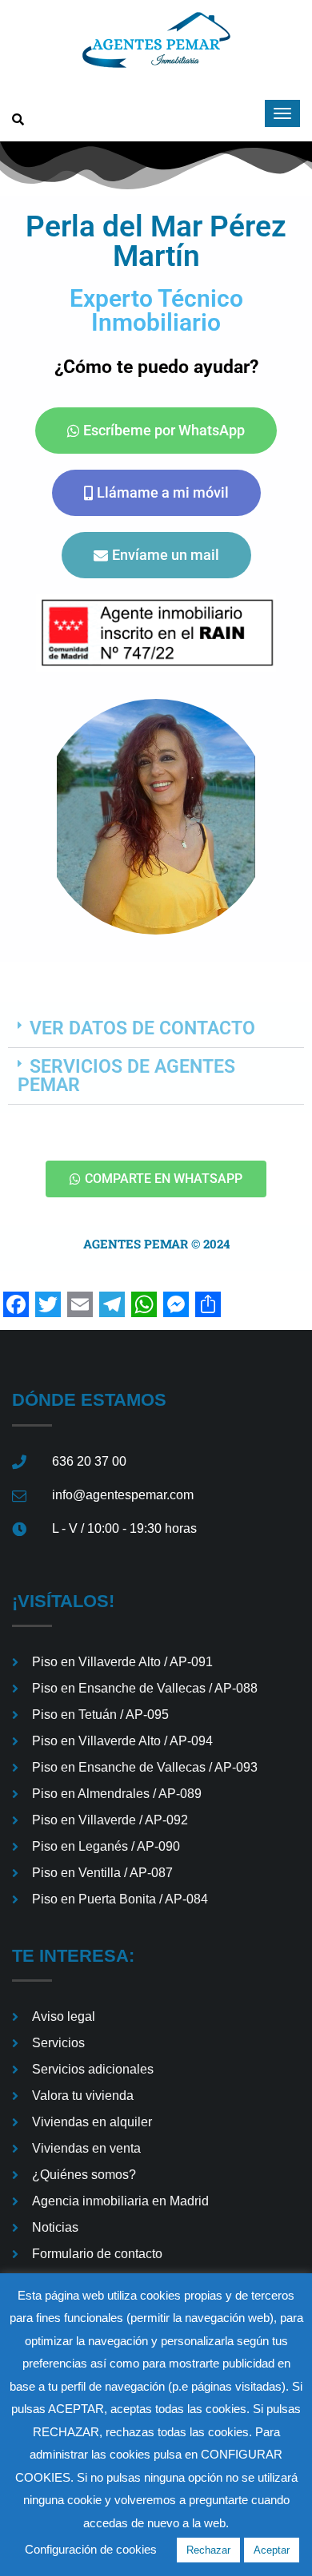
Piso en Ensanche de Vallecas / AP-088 (145, 1688)
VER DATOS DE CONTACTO (142, 1028)
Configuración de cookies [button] (91, 2549)
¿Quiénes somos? (84, 2175)
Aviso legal (64, 2016)
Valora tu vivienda (83, 2096)
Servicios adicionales (93, 2069)
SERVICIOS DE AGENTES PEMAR (126, 1076)
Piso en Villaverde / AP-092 (110, 1820)
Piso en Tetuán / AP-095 (100, 1715)
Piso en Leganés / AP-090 (106, 1846)
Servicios (58, 2043)
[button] (156, 1029)
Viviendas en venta (86, 2148)
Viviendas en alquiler (92, 2122)
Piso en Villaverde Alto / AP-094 (122, 1741)
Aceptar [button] (272, 2550)
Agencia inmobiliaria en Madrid (120, 2201)
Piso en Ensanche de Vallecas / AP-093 (145, 1767)
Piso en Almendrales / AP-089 (117, 1794)
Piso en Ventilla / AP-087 (102, 1873)
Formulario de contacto (97, 2254)
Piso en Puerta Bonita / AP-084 (120, 1899)
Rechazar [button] (208, 2550)
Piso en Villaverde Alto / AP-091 (122, 1662)
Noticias (55, 2227)
